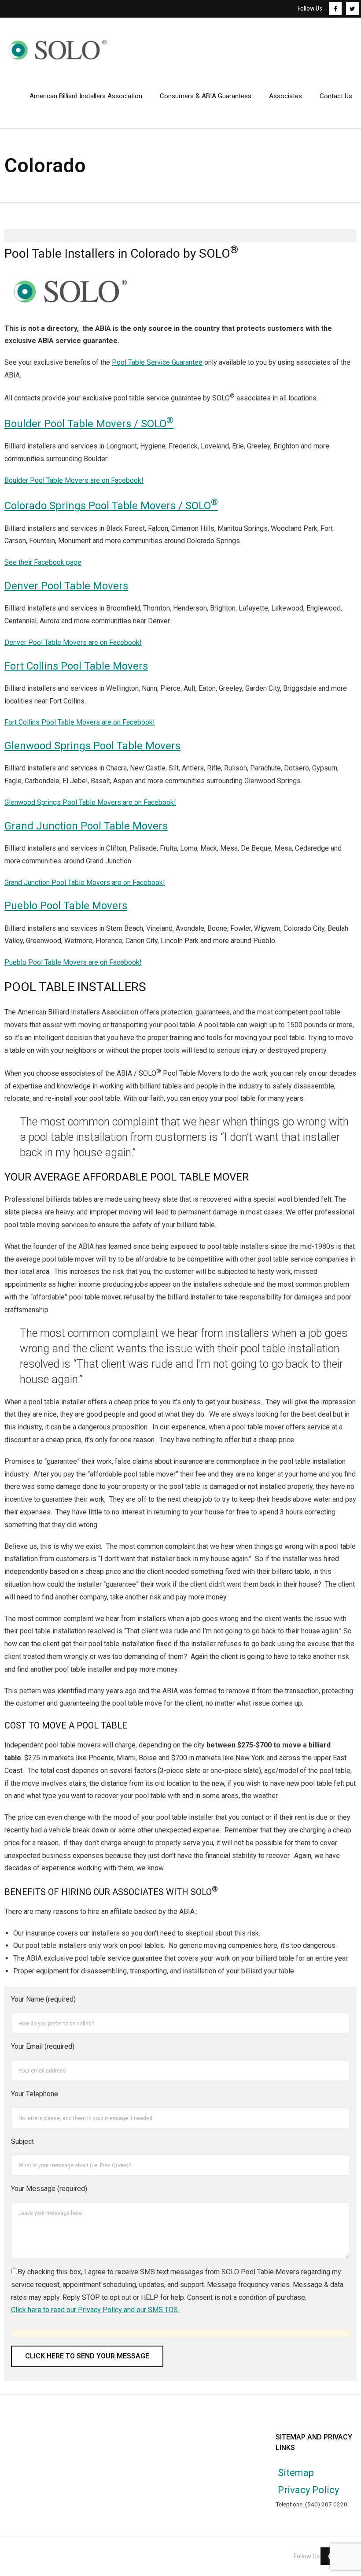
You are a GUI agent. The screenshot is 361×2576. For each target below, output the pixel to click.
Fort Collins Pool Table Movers (76, 666)
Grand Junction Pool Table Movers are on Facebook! (85, 883)
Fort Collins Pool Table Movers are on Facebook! (80, 722)
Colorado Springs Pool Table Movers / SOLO (111, 506)
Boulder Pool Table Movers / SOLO (89, 424)
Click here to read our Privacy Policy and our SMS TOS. (95, 2310)
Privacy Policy (308, 2490)
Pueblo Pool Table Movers (66, 906)
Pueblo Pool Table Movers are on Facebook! (73, 962)
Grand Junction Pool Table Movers (86, 826)
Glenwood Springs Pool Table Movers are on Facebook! (90, 802)
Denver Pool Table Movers (66, 586)
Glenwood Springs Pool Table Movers (92, 746)
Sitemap (296, 2473)
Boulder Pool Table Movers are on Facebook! (74, 480)
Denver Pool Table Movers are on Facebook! (73, 642)
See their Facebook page (43, 562)
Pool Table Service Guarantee (157, 362)
